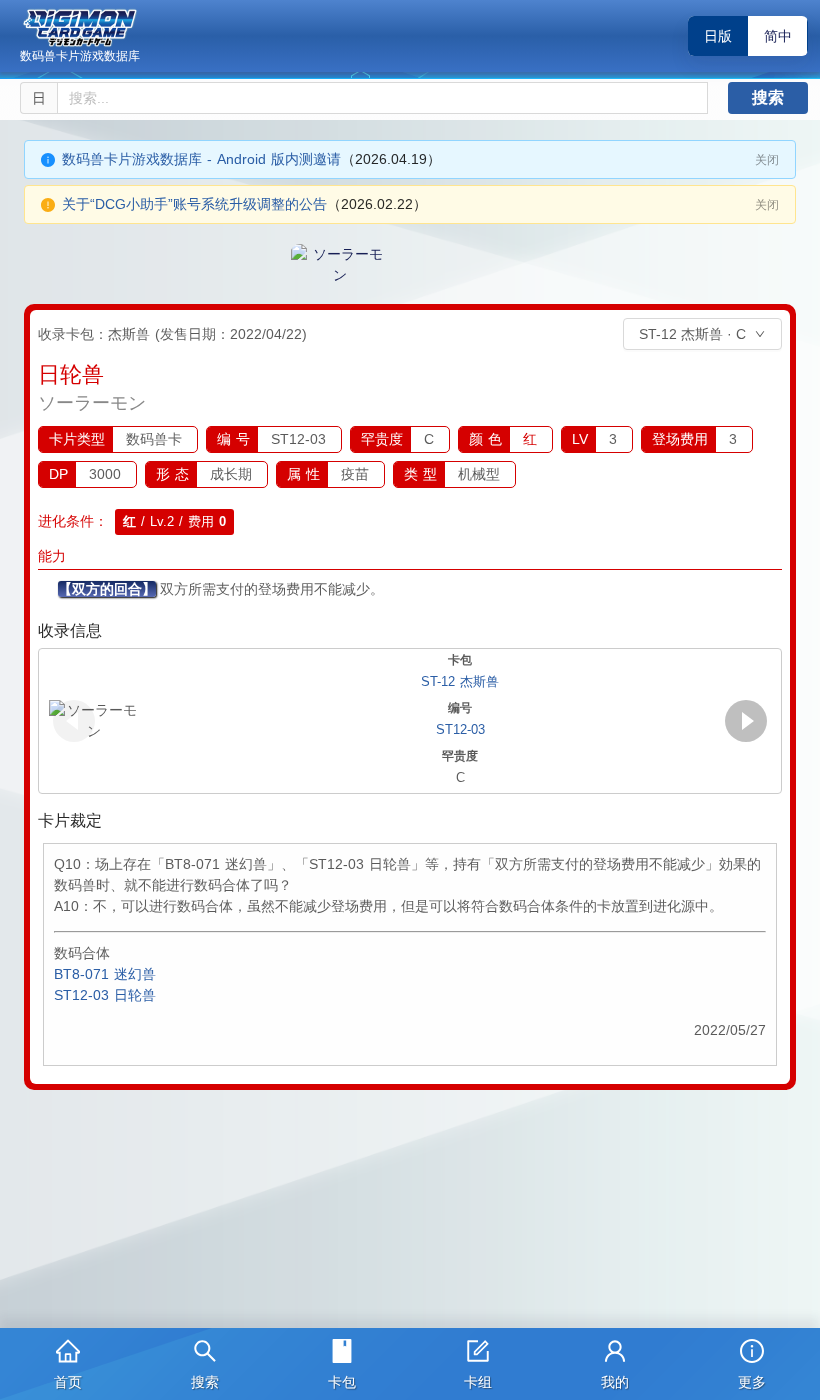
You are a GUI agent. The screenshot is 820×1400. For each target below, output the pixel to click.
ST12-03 (460, 729)
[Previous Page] (74, 721)
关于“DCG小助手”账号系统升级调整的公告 (194, 204)
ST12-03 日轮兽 (105, 995)
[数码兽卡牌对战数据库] (80, 28)
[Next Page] (746, 721)
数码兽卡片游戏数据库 (80, 56)
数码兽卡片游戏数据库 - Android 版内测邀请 (201, 159)
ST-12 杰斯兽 (460, 681)
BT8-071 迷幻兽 (105, 974)
